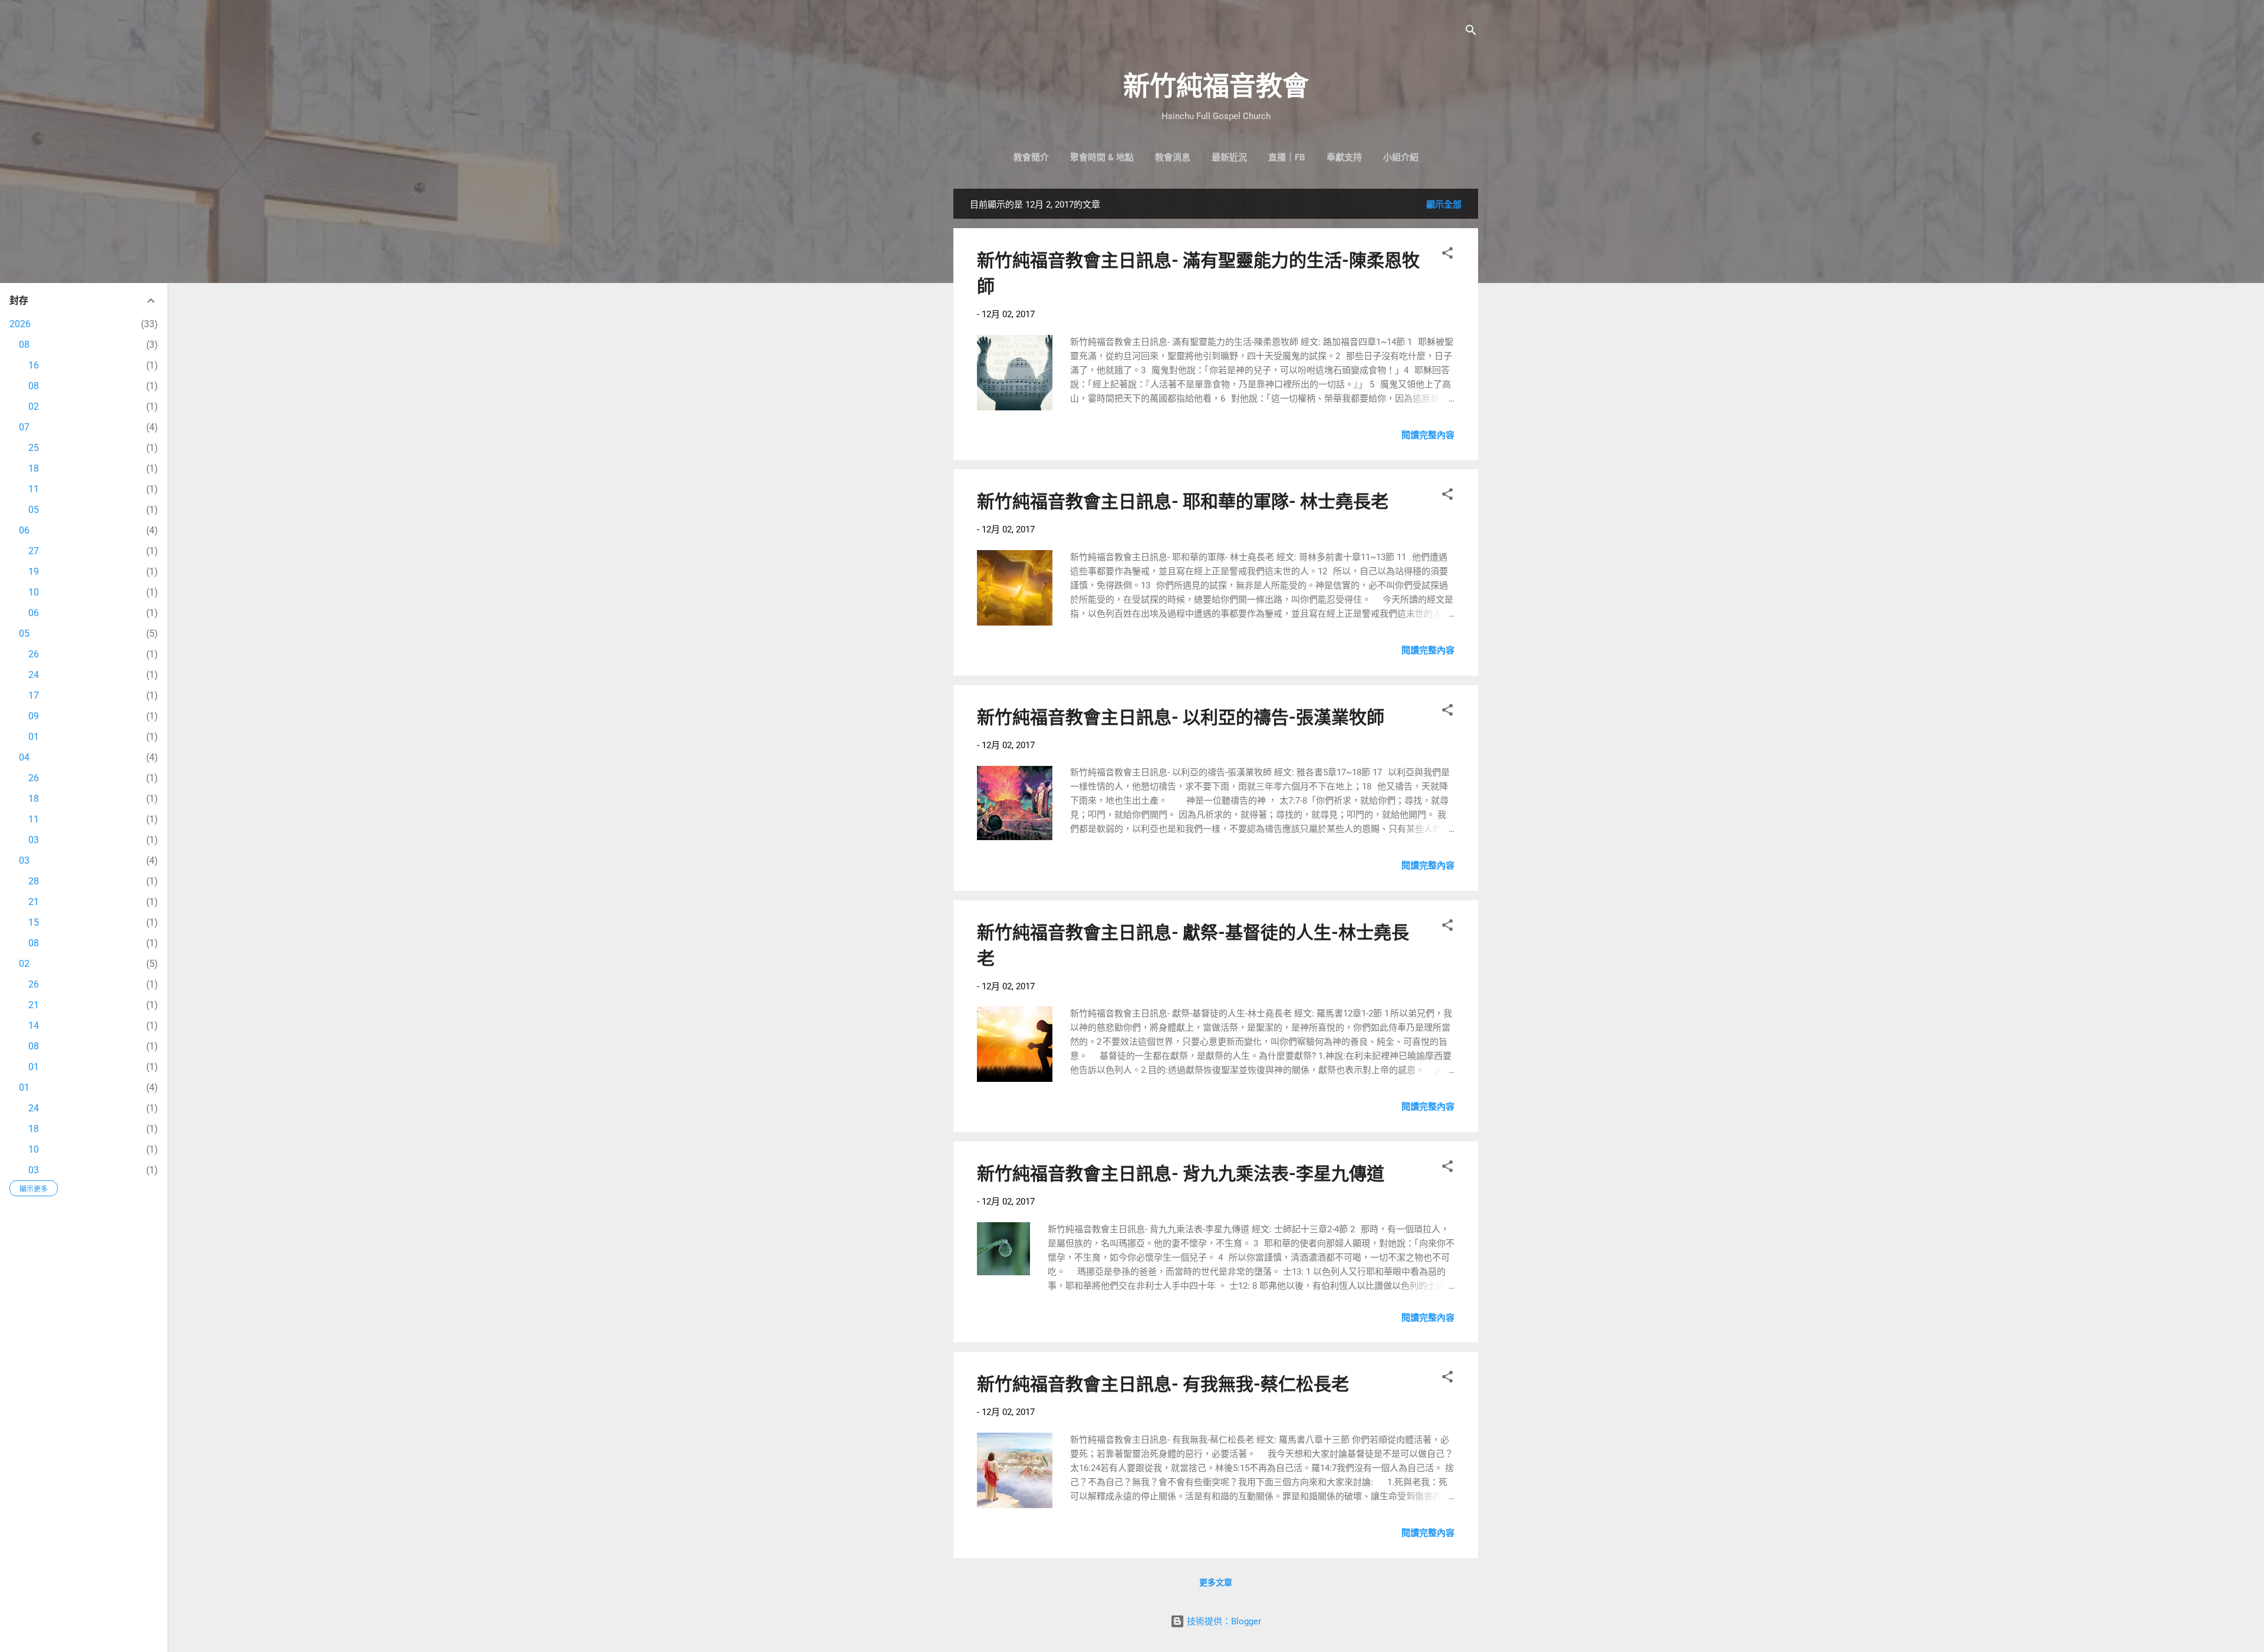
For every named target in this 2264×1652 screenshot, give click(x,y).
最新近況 (1229, 157)
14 (34, 1026)
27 (34, 551)
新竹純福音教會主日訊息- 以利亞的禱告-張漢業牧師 (1181, 717)
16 (34, 365)
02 (34, 407)
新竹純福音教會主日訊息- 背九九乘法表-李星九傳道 (1181, 1174)
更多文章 (1216, 1582)
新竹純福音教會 (1216, 86)
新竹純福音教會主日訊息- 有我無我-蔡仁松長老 (1163, 1384)
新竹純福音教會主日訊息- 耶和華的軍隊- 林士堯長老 (1183, 501)
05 (34, 510)
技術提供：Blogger (1223, 1621)
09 (34, 716)
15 (34, 922)
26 (34, 654)
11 (34, 489)
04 (24, 757)
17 (34, 695)
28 (34, 881)
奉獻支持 (1344, 157)
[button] (1447, 255)
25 (34, 448)
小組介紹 (1401, 157)
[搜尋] (1471, 32)
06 (24, 530)
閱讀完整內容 (1428, 435)
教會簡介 (1031, 157)
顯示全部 (1444, 205)
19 (34, 572)
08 (24, 345)
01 (34, 737)
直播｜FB (1287, 157)
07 (24, 427)
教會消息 (1173, 157)
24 (34, 675)
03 (34, 840)
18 (34, 468)
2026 (20, 324)
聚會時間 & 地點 (1102, 157)
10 (34, 592)
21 (34, 902)
